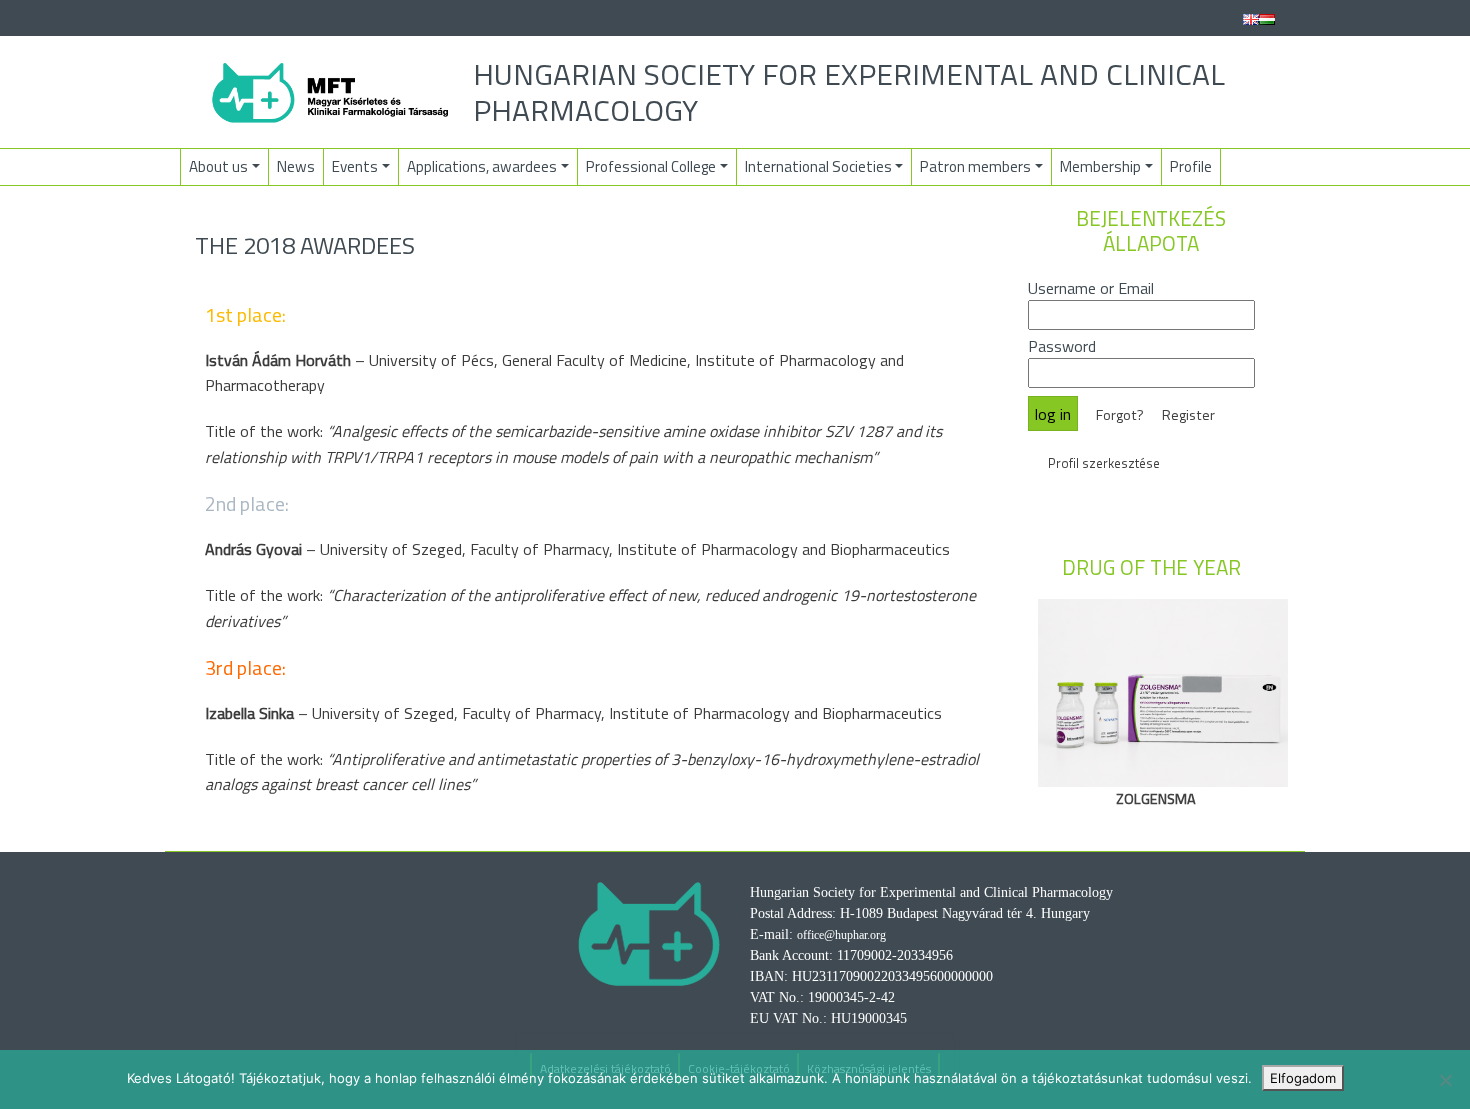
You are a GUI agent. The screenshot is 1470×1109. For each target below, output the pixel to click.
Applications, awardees (482, 166)
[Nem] (1445, 1080)
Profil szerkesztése (1104, 463)
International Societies (818, 166)
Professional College (651, 166)
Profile (1191, 166)
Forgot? (1120, 415)
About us (218, 166)
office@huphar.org (841, 935)
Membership (1100, 166)
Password (1062, 346)
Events (355, 166)
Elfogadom (1303, 1078)
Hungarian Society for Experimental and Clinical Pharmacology (849, 92)
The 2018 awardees (305, 245)
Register (1188, 415)
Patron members (975, 166)
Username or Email (1091, 288)
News (296, 166)
